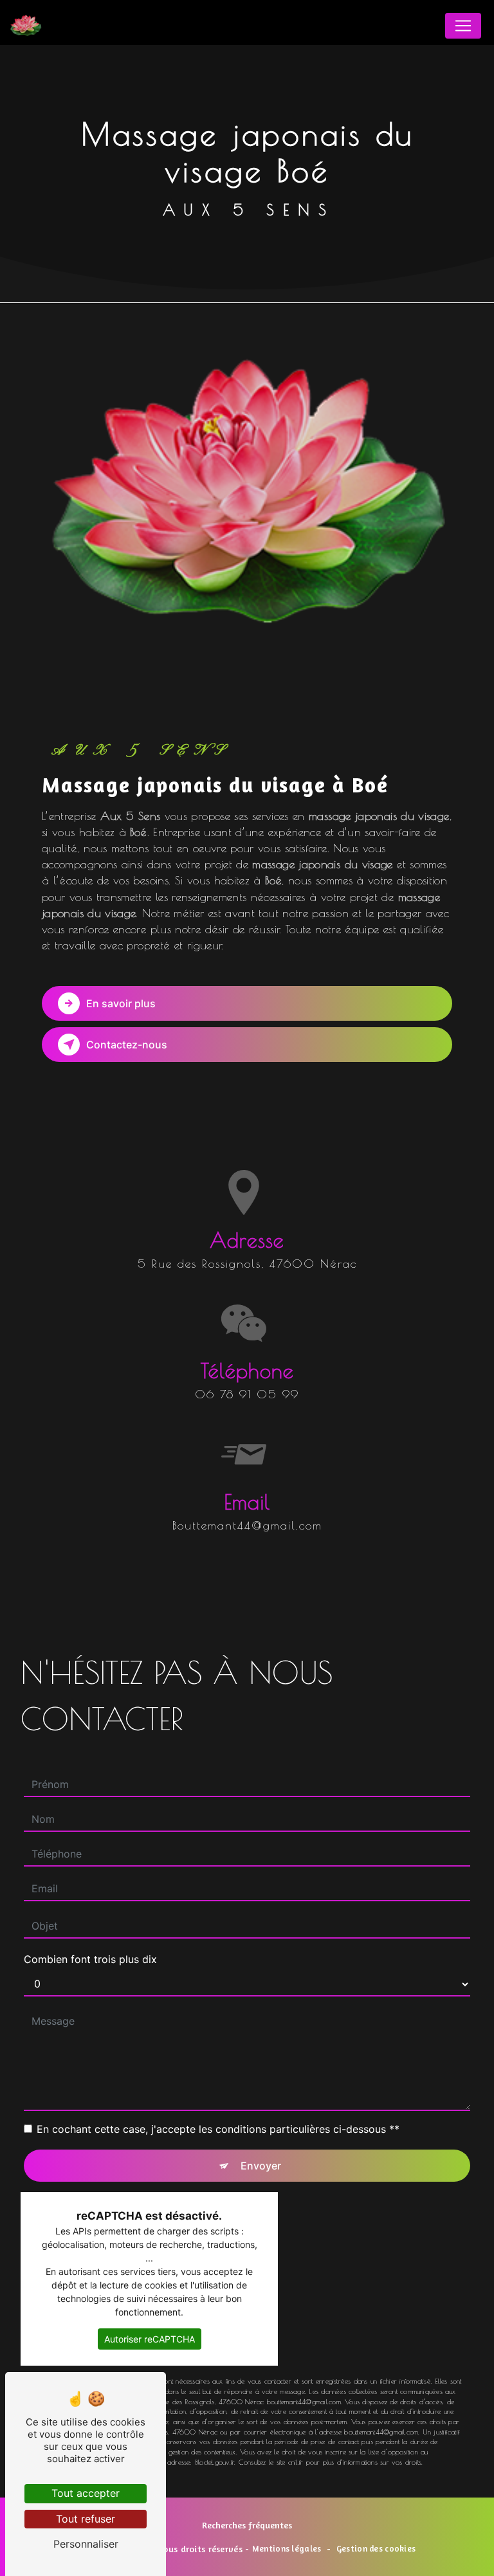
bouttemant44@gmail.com (247, 1525)
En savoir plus (121, 1003)
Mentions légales (287, 2548)
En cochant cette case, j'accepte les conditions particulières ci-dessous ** (218, 2129)
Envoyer (261, 2166)
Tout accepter (86, 2493)
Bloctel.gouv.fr (215, 2462)
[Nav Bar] (463, 26)
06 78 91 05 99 (247, 1394)
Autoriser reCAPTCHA (150, 2339)
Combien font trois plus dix (90, 1959)
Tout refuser (86, 2519)
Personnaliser (86, 2544)
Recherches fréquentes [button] (247, 2525)
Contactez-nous (127, 1045)
